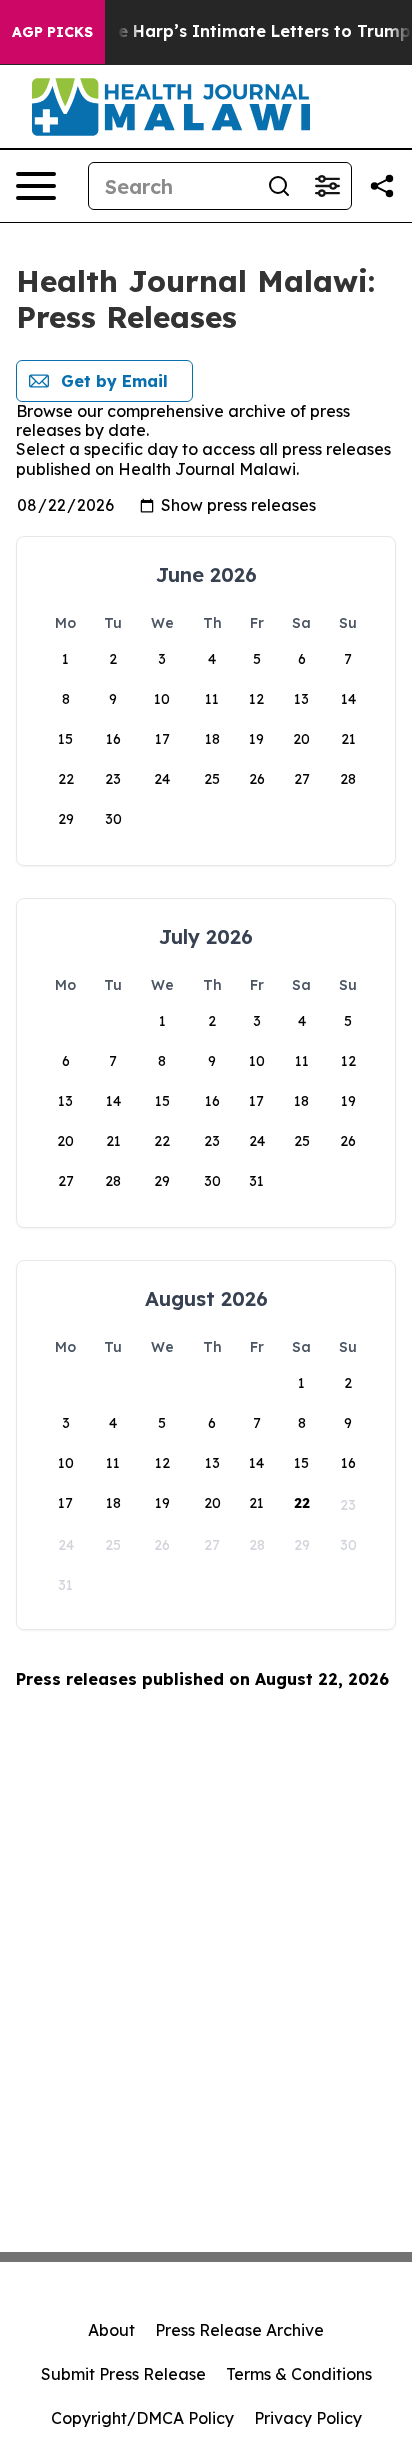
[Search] (279, 186)
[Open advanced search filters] (327, 186)
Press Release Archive (239, 2330)
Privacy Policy (308, 2418)
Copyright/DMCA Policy (142, 2418)
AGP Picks (52, 32)
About (111, 2330)
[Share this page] (382, 186)
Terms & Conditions (299, 2374)
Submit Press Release (123, 2374)
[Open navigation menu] (36, 186)
